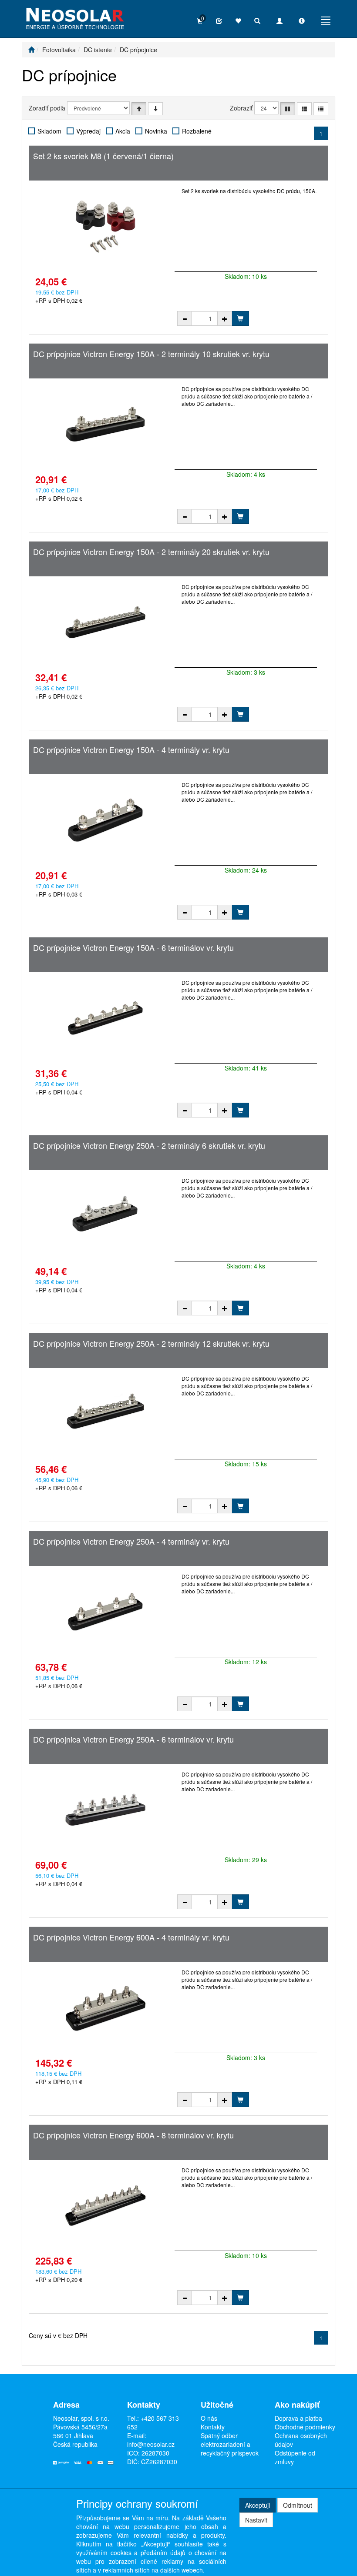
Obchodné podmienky (305, 2427)
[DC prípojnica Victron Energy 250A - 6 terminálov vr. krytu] (105, 1810)
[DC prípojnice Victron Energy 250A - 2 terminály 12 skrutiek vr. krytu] (105, 1414)
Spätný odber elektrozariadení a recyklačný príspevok (230, 2444)
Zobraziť (241, 108)
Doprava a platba (298, 2418)
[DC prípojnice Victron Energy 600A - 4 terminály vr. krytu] (105, 2007)
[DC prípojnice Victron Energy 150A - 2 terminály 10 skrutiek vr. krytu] (105, 424)
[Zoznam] (304, 109)
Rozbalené (197, 131)
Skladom (49, 131)
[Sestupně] (155, 109)
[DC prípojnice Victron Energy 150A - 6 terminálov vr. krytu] (105, 1018)
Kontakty (213, 2427)
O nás (209, 2418)
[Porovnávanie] (219, 21)
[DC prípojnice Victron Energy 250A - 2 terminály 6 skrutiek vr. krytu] (105, 1216)
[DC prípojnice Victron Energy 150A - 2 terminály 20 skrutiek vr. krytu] (105, 622)
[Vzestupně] (139, 109)
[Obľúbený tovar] (238, 21)
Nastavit (256, 2520)
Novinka (156, 131)
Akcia (123, 131)
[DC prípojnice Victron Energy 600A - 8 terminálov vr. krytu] (105, 2205)
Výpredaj (88, 131)
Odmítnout (298, 2505)
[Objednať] (240, 318)
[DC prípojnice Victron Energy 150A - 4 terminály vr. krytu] (105, 820)
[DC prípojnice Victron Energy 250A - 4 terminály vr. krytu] (105, 1612)
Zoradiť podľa (47, 108)
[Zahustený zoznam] (321, 109)
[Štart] (31, 50)
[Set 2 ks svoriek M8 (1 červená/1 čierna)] (105, 226)
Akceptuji (258, 2505)
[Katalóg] (288, 109)
